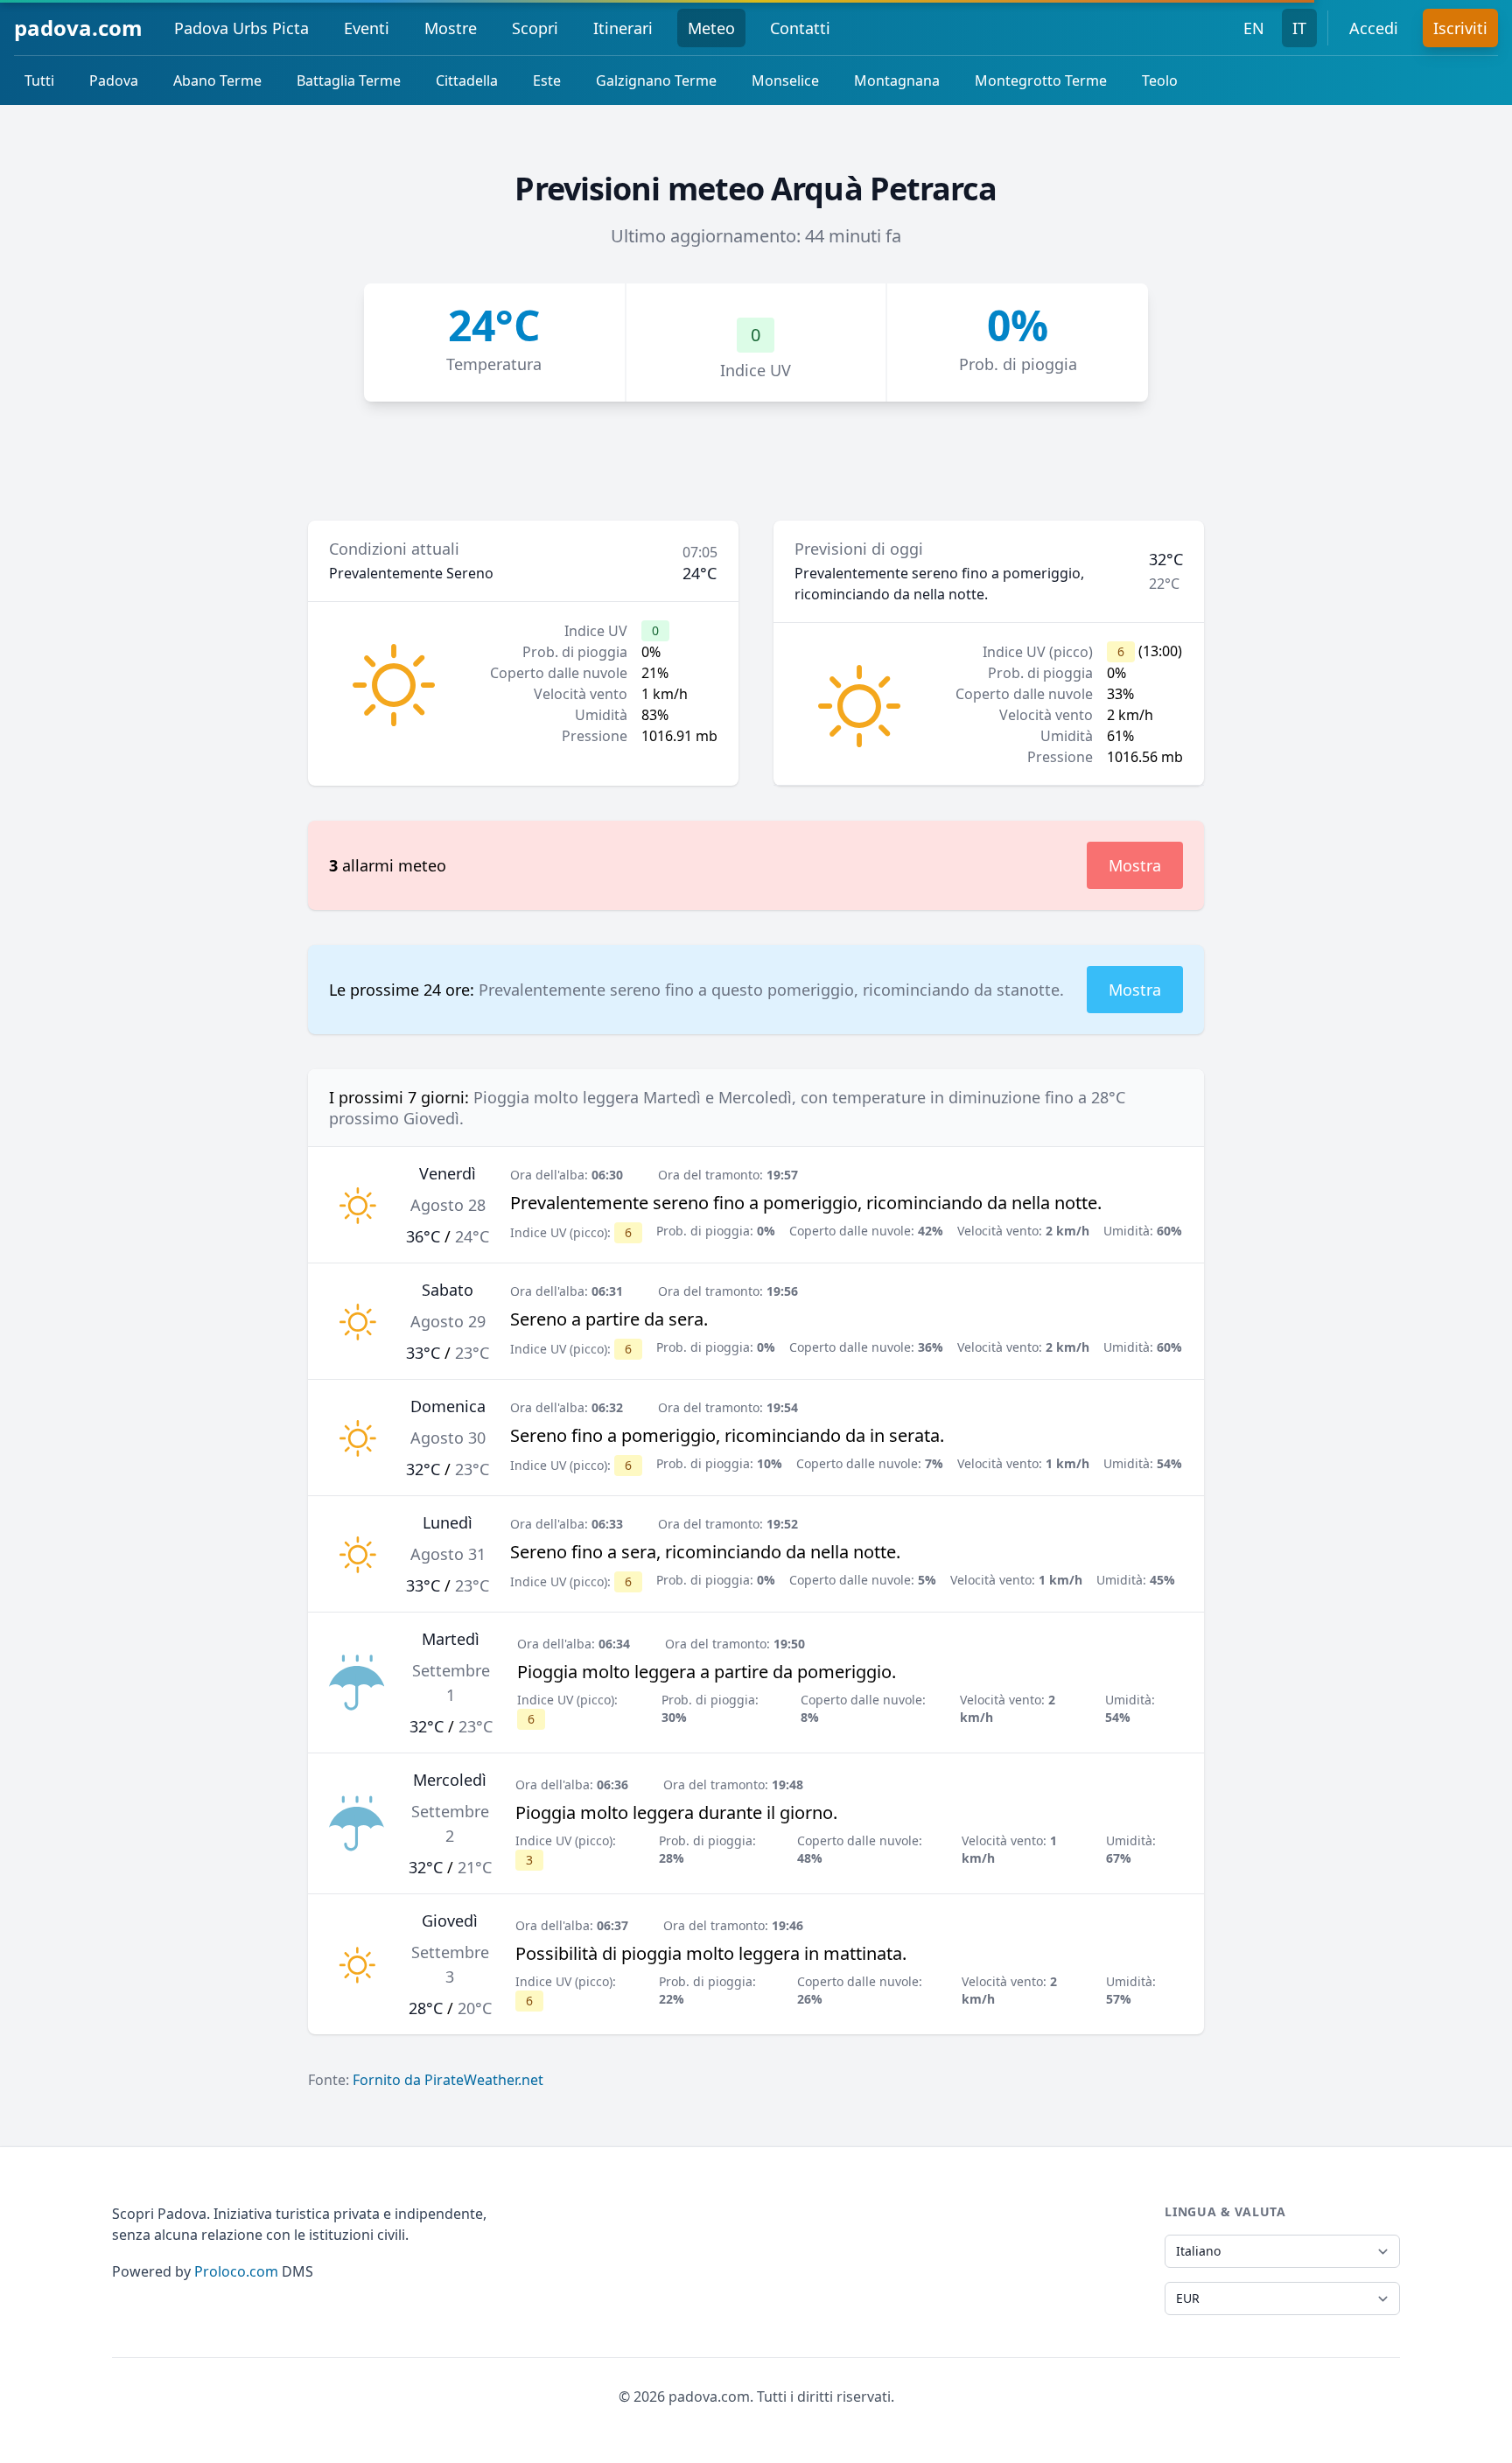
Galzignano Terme (656, 80)
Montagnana (897, 80)
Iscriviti (1460, 28)
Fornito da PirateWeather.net (448, 2080)
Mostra (1135, 865)
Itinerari (623, 28)
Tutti (39, 80)
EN (1254, 28)
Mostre (451, 28)
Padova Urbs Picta (241, 28)
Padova (114, 80)
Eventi (367, 28)
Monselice (785, 80)
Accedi (1374, 28)
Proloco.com (236, 2271)
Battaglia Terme (349, 80)
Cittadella (467, 80)
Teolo (1160, 80)
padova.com (78, 28)
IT (1299, 28)
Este (547, 80)
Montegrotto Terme (1041, 80)
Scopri (535, 28)
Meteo (711, 28)
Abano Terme (217, 80)
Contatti (800, 28)
